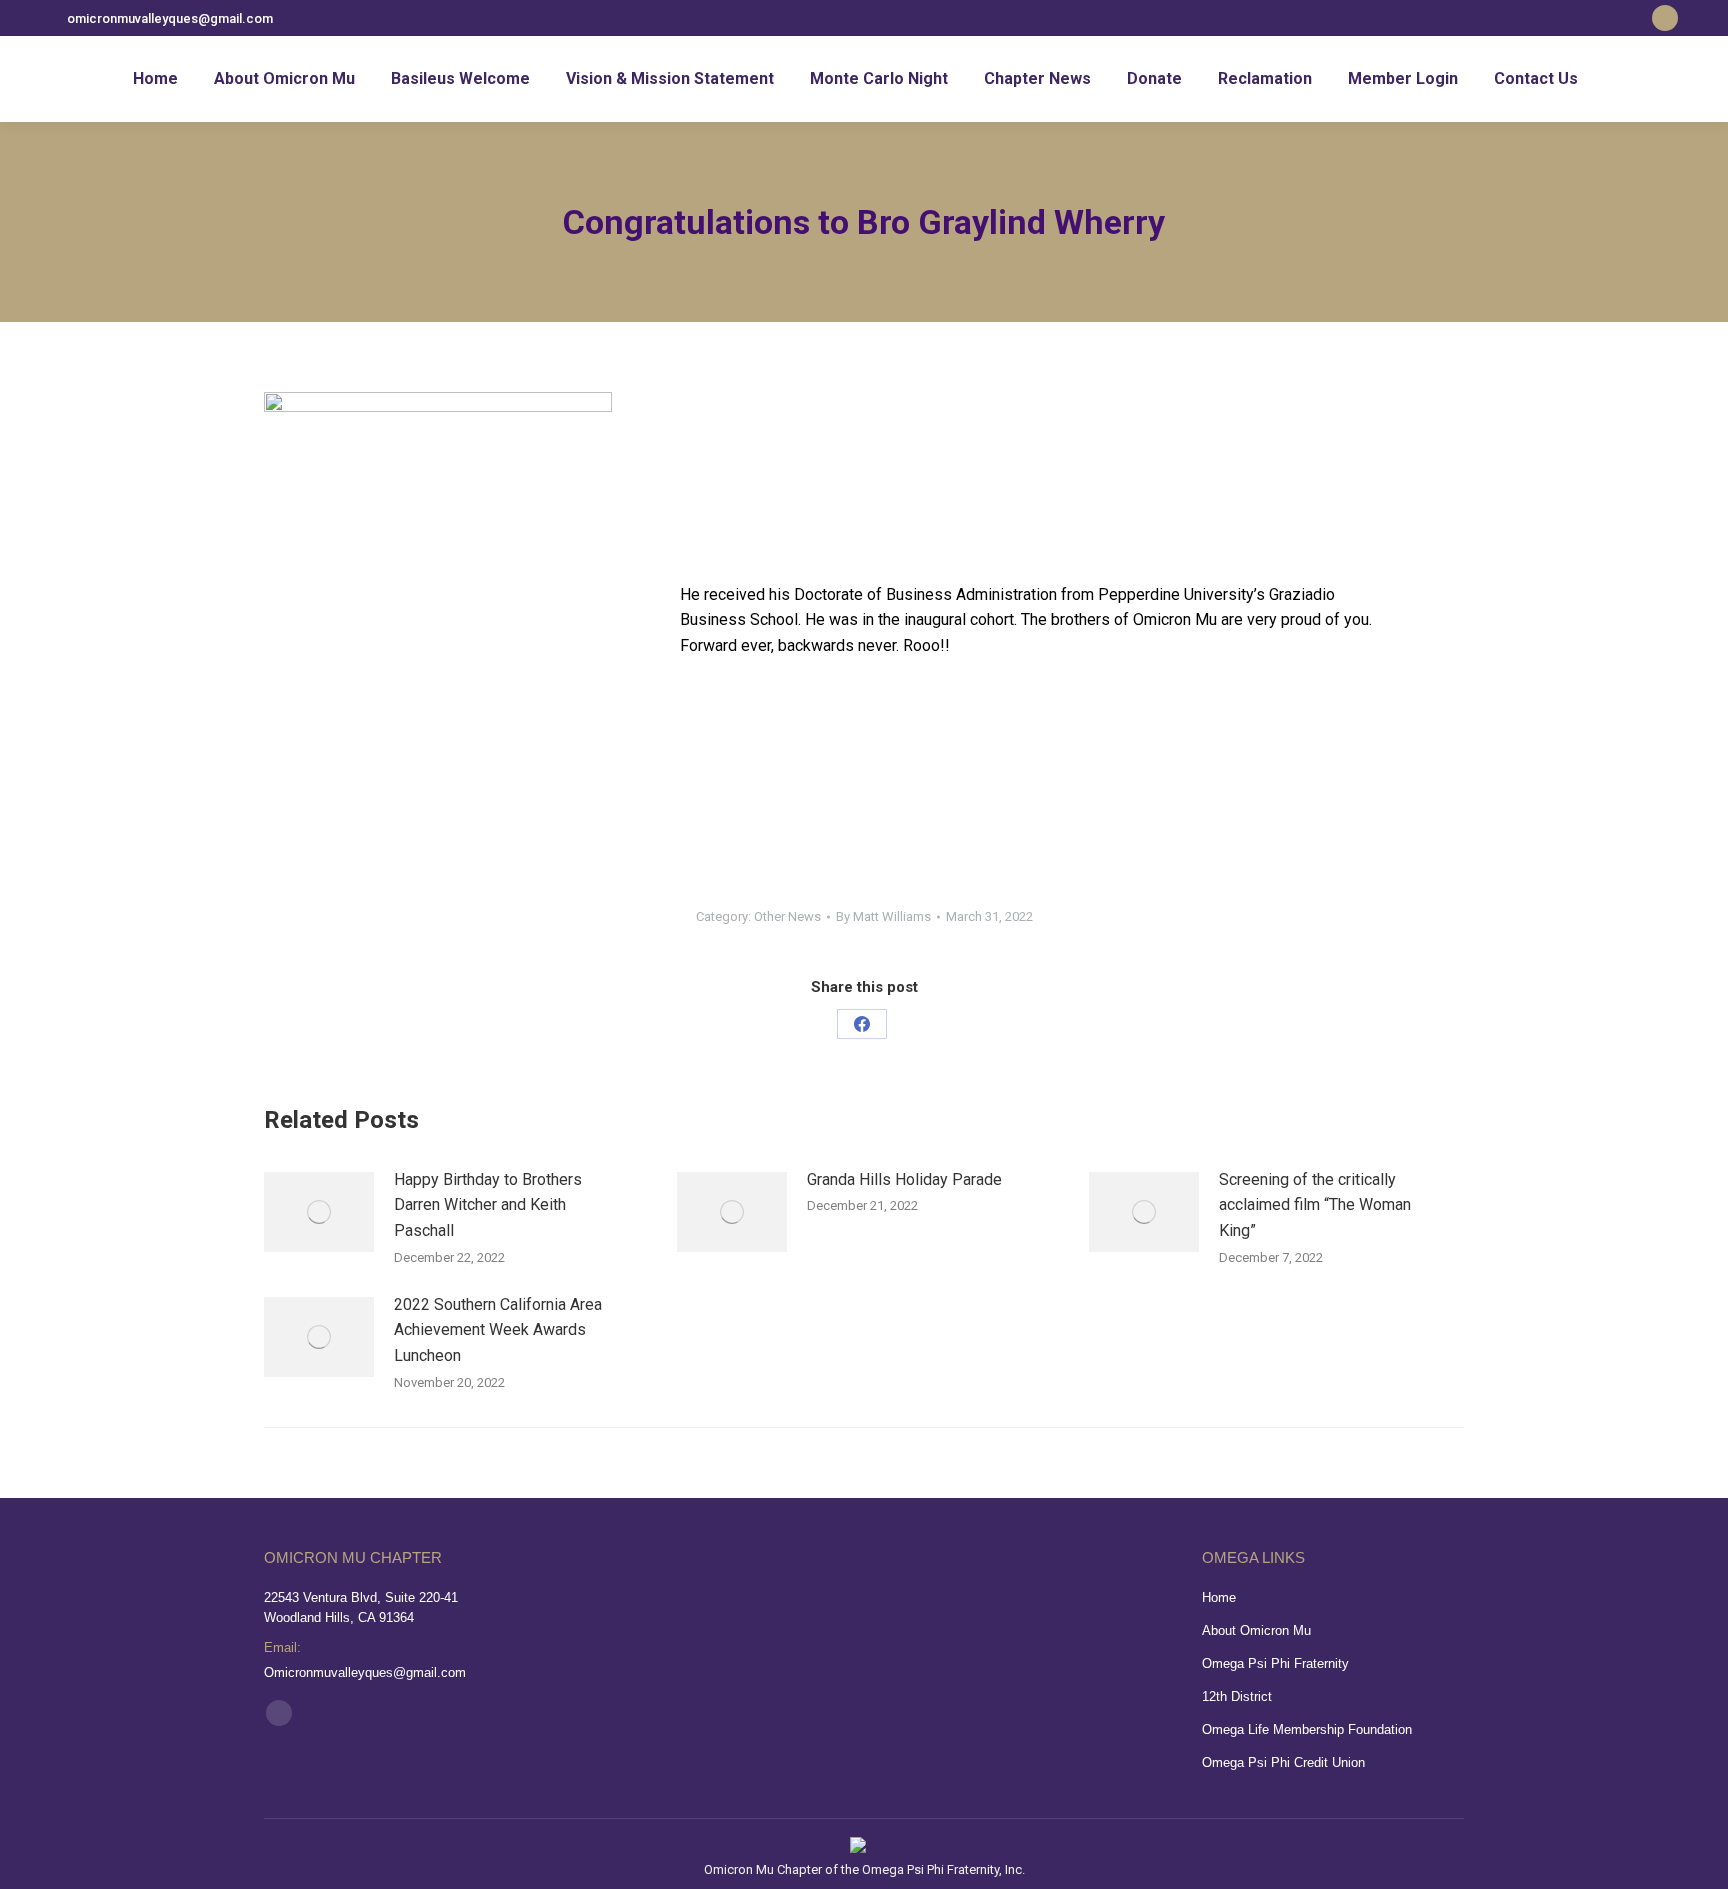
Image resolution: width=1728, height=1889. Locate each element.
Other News (787, 916)
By (883, 916)
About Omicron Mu (1256, 1630)
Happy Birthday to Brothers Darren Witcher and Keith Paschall (488, 1205)
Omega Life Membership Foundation (1307, 1729)
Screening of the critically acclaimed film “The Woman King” (1315, 1205)
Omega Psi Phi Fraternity (1275, 1663)
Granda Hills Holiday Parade (904, 1179)
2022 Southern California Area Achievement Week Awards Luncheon (498, 1330)
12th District (1237, 1696)
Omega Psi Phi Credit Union (1283, 1762)
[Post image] (319, 1212)
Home (1219, 1597)
